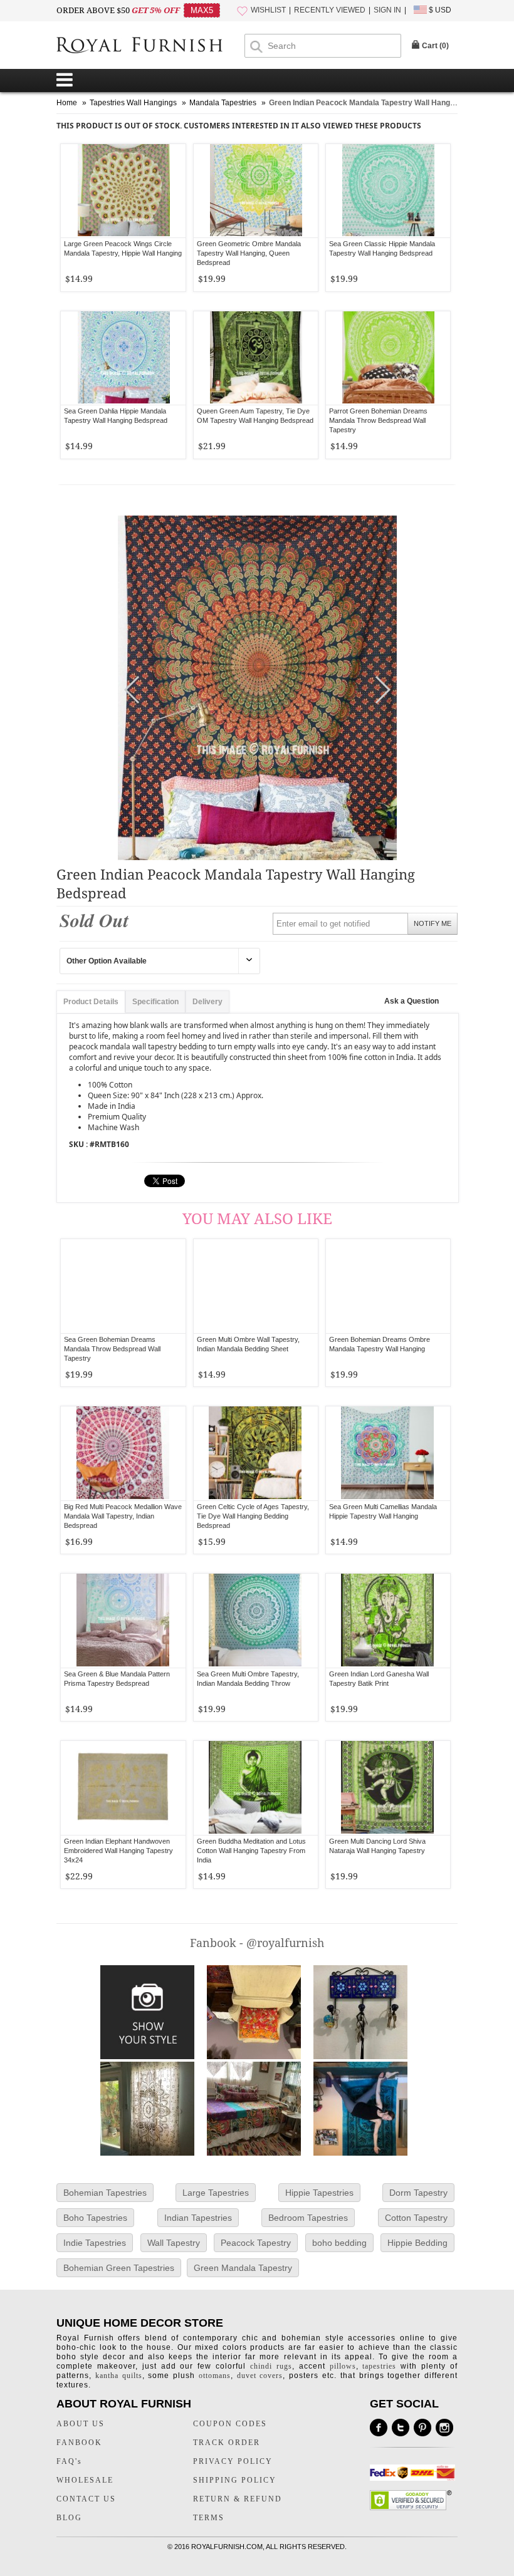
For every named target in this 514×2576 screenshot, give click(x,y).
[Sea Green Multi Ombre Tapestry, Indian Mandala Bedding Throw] (255, 1621)
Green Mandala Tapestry (243, 2268)
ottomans (215, 2376)
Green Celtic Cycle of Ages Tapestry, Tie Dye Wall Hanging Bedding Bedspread (253, 1516)
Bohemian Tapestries (105, 2193)
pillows (343, 2366)
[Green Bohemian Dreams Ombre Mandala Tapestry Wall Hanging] (388, 1286)
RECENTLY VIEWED (330, 10)
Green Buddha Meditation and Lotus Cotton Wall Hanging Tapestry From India (251, 1851)
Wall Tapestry (174, 2243)
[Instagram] (444, 2428)
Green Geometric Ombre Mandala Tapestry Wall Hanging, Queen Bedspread (249, 253)
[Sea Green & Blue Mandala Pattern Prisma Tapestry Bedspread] (123, 1621)
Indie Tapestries (95, 2243)
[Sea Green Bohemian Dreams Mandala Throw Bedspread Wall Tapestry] (123, 1286)
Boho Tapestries (95, 2218)
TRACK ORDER (227, 2443)
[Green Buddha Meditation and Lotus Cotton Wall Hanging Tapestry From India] (255, 1788)
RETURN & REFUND (238, 2499)
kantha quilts (119, 2376)
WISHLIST (268, 10)
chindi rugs (271, 2366)
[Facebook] (379, 2428)
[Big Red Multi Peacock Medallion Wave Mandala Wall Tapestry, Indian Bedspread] (123, 1453)
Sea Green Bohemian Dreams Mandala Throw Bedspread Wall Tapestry (112, 1349)
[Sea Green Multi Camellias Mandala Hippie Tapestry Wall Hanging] (388, 1453)
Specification (155, 1002)
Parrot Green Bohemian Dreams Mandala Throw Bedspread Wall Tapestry (378, 420)
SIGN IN (387, 10)
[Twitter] (401, 2428)
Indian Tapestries (198, 2218)
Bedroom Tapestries (308, 2218)
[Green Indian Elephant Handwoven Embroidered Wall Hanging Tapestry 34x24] (123, 1788)
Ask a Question (412, 1001)
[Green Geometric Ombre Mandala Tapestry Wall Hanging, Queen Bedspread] (256, 191)
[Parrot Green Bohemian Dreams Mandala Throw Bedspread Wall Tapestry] (388, 358)
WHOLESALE (85, 2480)
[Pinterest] (422, 2428)
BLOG (69, 2518)
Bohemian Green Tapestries (119, 2268)
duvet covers (260, 2376)
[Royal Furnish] (150, 46)
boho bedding (339, 2243)
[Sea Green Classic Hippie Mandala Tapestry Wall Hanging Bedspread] (388, 191)
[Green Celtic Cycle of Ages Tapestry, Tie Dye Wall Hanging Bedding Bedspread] (255, 1453)
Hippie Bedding (417, 2243)
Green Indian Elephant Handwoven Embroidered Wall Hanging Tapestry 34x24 (118, 1851)
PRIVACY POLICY (233, 2461)
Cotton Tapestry (416, 2218)
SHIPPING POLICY (235, 2480)
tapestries (379, 2366)
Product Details (91, 1002)
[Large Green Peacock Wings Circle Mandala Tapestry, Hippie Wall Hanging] (123, 191)
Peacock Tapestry (256, 2243)
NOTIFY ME (433, 923)
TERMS (209, 2518)
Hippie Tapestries (319, 2193)
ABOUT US (81, 2424)
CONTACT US (86, 2499)
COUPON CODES (230, 2424)
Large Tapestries (216, 2193)
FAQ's (69, 2461)
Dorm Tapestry (418, 2193)
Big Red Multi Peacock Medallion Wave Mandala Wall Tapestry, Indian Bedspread (123, 1516)
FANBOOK (79, 2443)
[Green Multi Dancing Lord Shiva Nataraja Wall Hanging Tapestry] (388, 1788)
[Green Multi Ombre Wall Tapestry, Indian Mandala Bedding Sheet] (255, 1286)
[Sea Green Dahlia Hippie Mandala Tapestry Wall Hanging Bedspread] (123, 358)
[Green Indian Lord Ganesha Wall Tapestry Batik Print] (388, 1621)
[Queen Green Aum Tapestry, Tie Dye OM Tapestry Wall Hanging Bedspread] (256, 358)
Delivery (207, 1002)
